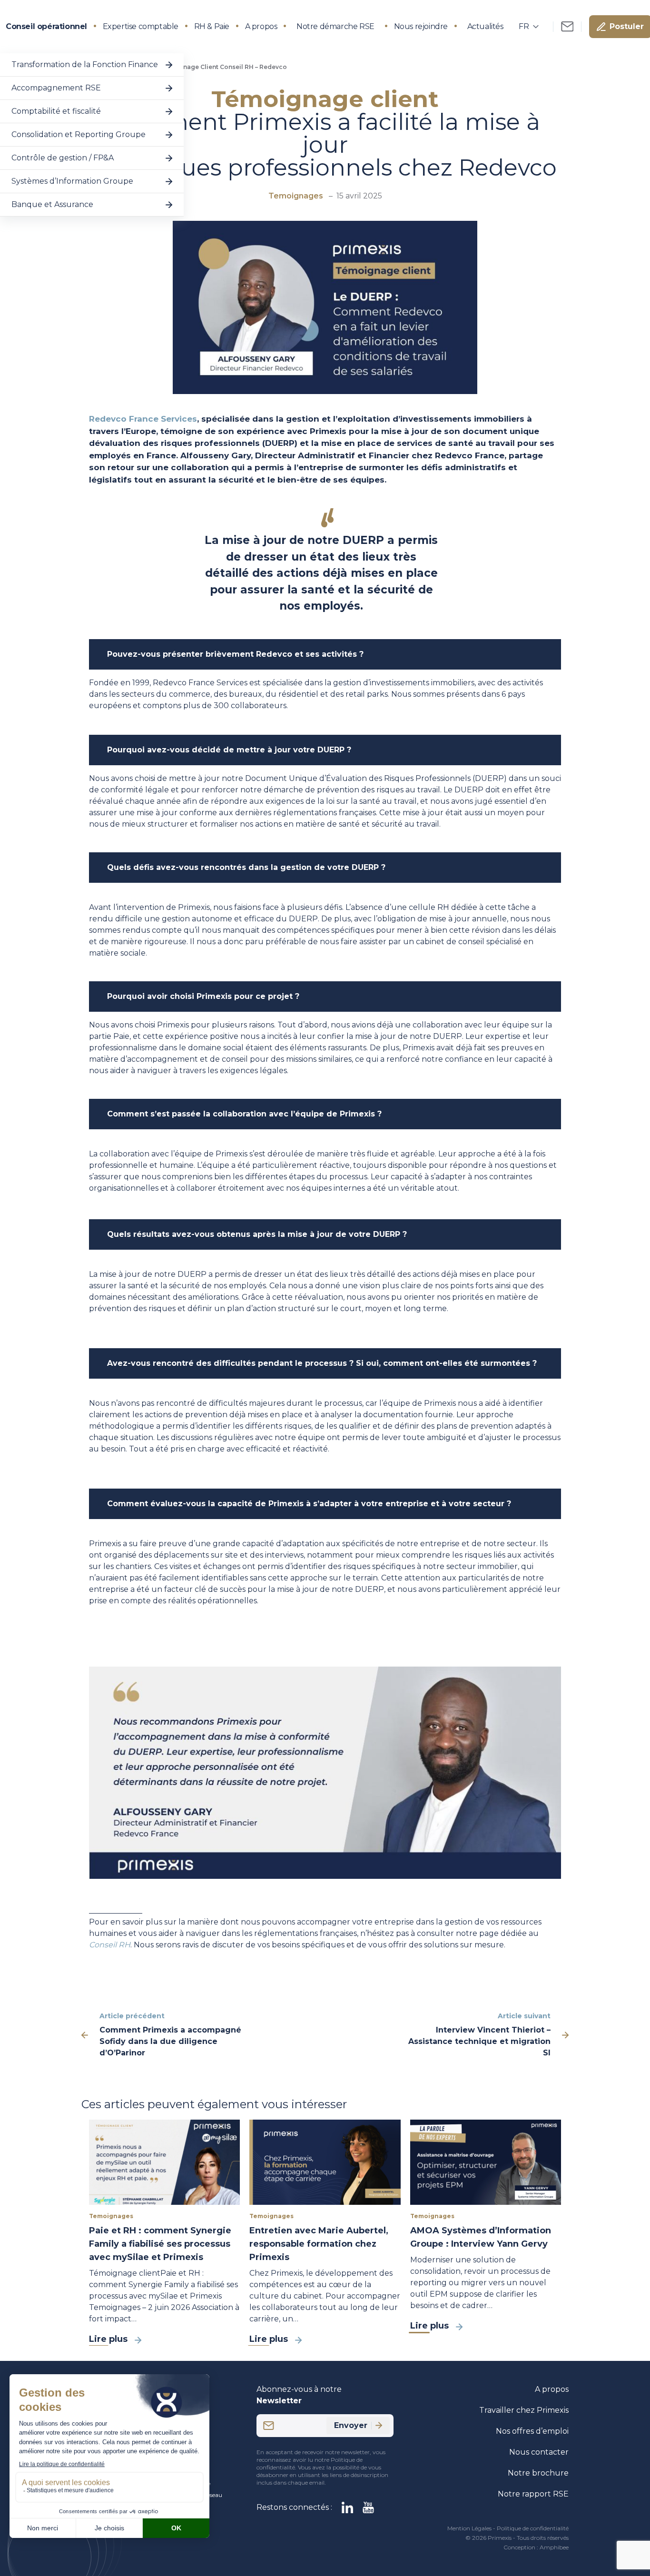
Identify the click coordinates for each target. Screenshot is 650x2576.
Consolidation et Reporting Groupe (79, 134)
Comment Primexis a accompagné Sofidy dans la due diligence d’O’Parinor (170, 2041)
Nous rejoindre (421, 26)
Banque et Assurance (52, 204)
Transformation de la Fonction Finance (85, 64)
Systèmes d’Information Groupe (72, 181)
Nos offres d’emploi (532, 2431)
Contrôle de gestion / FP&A (63, 158)
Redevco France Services (143, 419)
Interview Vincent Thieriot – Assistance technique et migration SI (479, 2041)
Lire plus (108, 2339)
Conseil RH (110, 1945)
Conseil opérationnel (46, 26)
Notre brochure (538, 2473)
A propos (261, 26)
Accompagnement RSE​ (56, 88)
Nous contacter (539, 2452)
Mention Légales (469, 2528)
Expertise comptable (141, 26)
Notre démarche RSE (335, 26)
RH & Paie (212, 26)
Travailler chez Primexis (524, 2410)
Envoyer (351, 2425)
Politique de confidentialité (533, 2528)
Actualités (485, 26)
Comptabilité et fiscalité (56, 111)
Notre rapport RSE (533, 2494)
